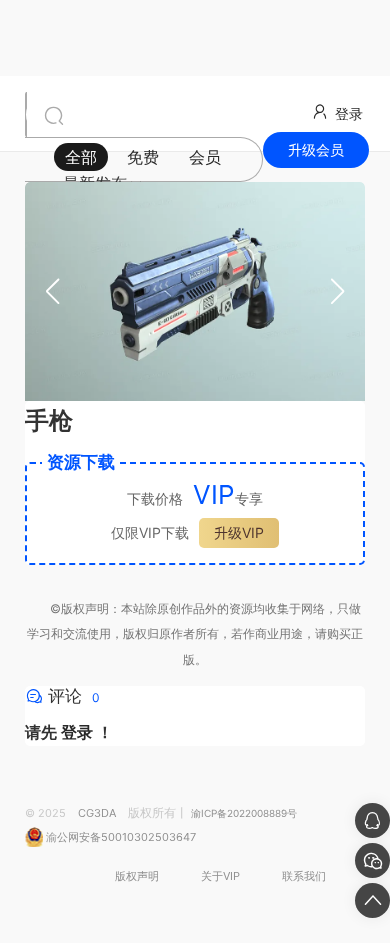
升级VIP (239, 532)
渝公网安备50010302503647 (119, 837)
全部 (81, 157)
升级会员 (316, 149)
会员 (205, 157)
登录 (77, 732)
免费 (143, 157)
